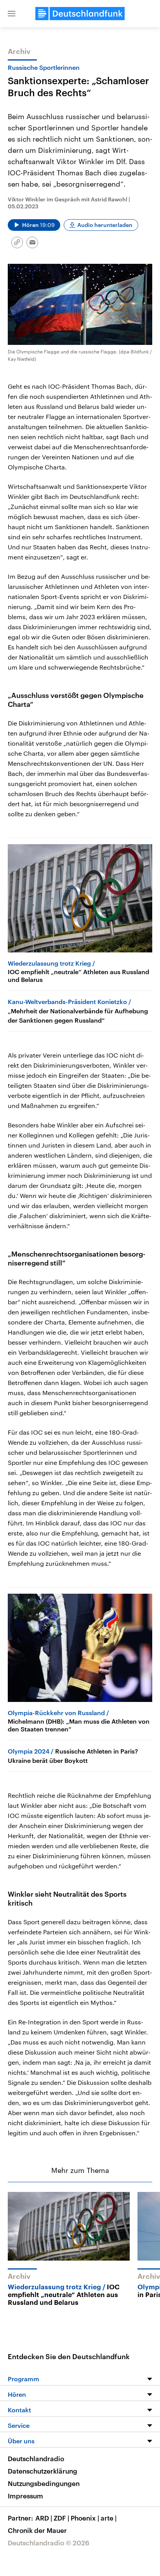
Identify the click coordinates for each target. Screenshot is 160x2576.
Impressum (25, 2496)
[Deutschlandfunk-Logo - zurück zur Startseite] (80, 14)
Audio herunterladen (105, 225)
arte (109, 2518)
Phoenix (85, 2518)
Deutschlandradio (36, 2458)
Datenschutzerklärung (43, 2471)
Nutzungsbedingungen (44, 2483)
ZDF (61, 2518)
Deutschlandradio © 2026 (49, 2543)
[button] (12, 14)
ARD (44, 2518)
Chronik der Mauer (37, 2530)
